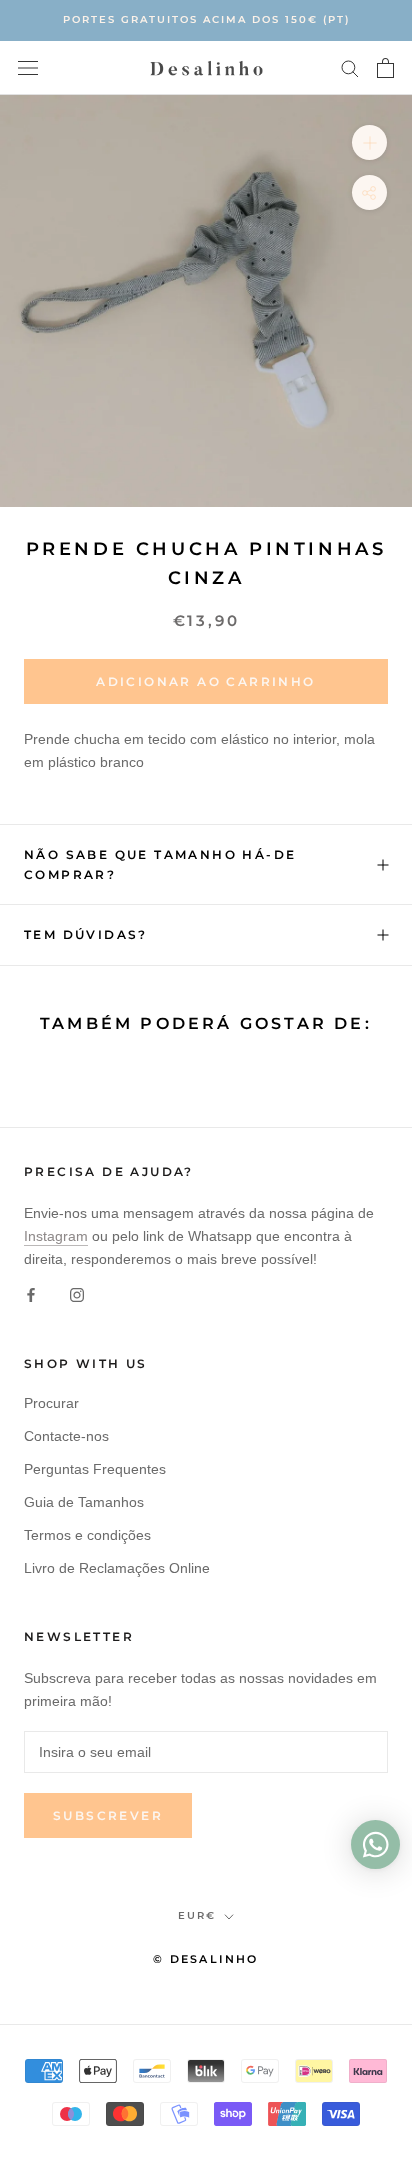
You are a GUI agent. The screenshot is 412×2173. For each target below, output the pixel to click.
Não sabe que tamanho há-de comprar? (160, 864)
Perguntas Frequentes (95, 1469)
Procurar (51, 1403)
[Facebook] (31, 1293)
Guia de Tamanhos (84, 1502)
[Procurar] (350, 67)
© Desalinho (205, 1959)
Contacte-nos (66, 1436)
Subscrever (108, 1815)
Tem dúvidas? (86, 934)
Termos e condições (87, 1535)
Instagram (56, 1236)
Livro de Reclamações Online (117, 1568)
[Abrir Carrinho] (385, 68)
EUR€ (197, 1915)
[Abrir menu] (28, 67)
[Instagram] (77, 1293)
